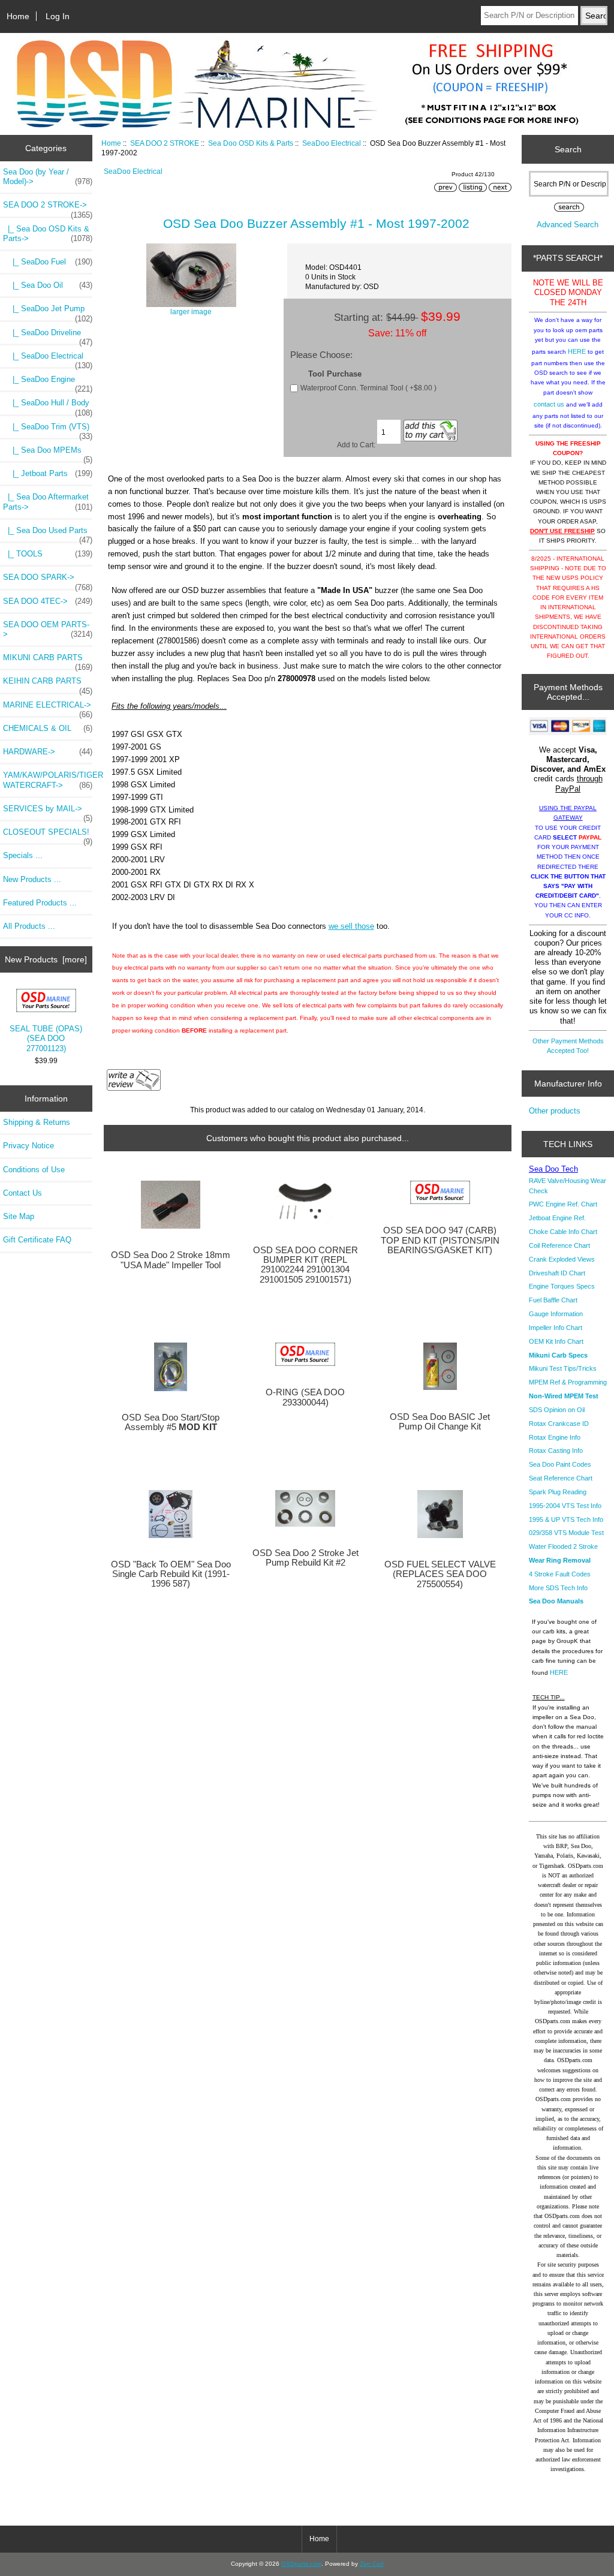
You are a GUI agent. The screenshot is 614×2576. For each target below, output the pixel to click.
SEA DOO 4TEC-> (48, 601)
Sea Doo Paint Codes (560, 1464)
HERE (577, 351)
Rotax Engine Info (555, 1437)
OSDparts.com (301, 2564)
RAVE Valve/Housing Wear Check (568, 1185)
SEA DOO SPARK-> (48, 580)
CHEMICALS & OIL (48, 728)
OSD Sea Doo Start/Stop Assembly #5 (171, 1422)
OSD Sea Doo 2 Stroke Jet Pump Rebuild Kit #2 (306, 1558)
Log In (58, 16)
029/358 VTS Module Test (566, 1533)
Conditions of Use (34, 1170)
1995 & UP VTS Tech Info (566, 1519)
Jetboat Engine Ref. (557, 1218)
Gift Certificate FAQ (37, 1240)
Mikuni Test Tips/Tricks (563, 1368)
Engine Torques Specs (562, 1286)
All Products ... (29, 926)
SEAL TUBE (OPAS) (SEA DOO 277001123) (46, 1038)
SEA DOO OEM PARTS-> (48, 629)
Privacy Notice (28, 1146)
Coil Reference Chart (559, 1245)
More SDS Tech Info (558, 1588)
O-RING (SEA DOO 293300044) (305, 1397)
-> (48, 208)
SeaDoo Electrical (332, 143)
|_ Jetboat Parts (48, 473)
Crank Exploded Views (562, 1259)
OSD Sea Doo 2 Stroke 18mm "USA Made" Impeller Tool (171, 1260)
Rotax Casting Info (556, 1450)
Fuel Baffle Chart (553, 1300)
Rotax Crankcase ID (559, 1424)
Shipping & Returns (37, 1122)
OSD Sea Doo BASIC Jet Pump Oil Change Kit (440, 1422)
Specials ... (23, 855)
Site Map (19, 1216)
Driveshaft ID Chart (557, 1273)
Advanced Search (568, 225)
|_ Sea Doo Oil (48, 285)
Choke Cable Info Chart (563, 1232)
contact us (549, 404)
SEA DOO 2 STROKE (165, 143)
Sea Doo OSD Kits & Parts (251, 143)
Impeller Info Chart (556, 1328)
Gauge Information (556, 1314)
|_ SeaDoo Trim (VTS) (48, 430)
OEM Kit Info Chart (556, 1341)
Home (18, 16)
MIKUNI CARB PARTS (48, 661)
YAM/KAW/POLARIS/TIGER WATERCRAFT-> (48, 780)
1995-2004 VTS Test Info (565, 1506)
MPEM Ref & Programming (568, 1382)
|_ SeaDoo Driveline (48, 336)
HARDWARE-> (48, 752)
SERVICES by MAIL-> (48, 812)
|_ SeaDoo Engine (48, 383)
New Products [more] (46, 959)
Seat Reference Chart (561, 1478)
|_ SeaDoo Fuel (48, 262)
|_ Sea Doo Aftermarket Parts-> (48, 502)
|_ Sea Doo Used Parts (48, 534)
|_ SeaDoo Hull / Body (48, 406)
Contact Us (22, 1193)
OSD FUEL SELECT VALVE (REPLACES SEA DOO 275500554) (440, 1574)
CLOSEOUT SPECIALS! (48, 835)
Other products (555, 1111)
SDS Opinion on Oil (557, 1410)
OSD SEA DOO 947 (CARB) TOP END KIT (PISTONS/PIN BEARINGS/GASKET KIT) (440, 1240)
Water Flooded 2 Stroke (563, 1546)
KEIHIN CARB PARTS (48, 684)
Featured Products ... (40, 903)
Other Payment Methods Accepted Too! (568, 1046)
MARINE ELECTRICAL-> (48, 708)
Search (568, 149)
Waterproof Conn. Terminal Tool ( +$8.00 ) (368, 388)
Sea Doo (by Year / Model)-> (48, 177)
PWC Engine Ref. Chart (563, 1204)
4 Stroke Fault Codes (560, 1574)
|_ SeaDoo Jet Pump (48, 312)
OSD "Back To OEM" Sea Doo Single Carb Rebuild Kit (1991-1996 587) (171, 1574)
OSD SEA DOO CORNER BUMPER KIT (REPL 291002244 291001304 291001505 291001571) (306, 1265)
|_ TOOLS (48, 554)
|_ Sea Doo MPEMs (48, 453)
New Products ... (32, 879)
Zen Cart (372, 2564)
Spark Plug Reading (558, 1492)
